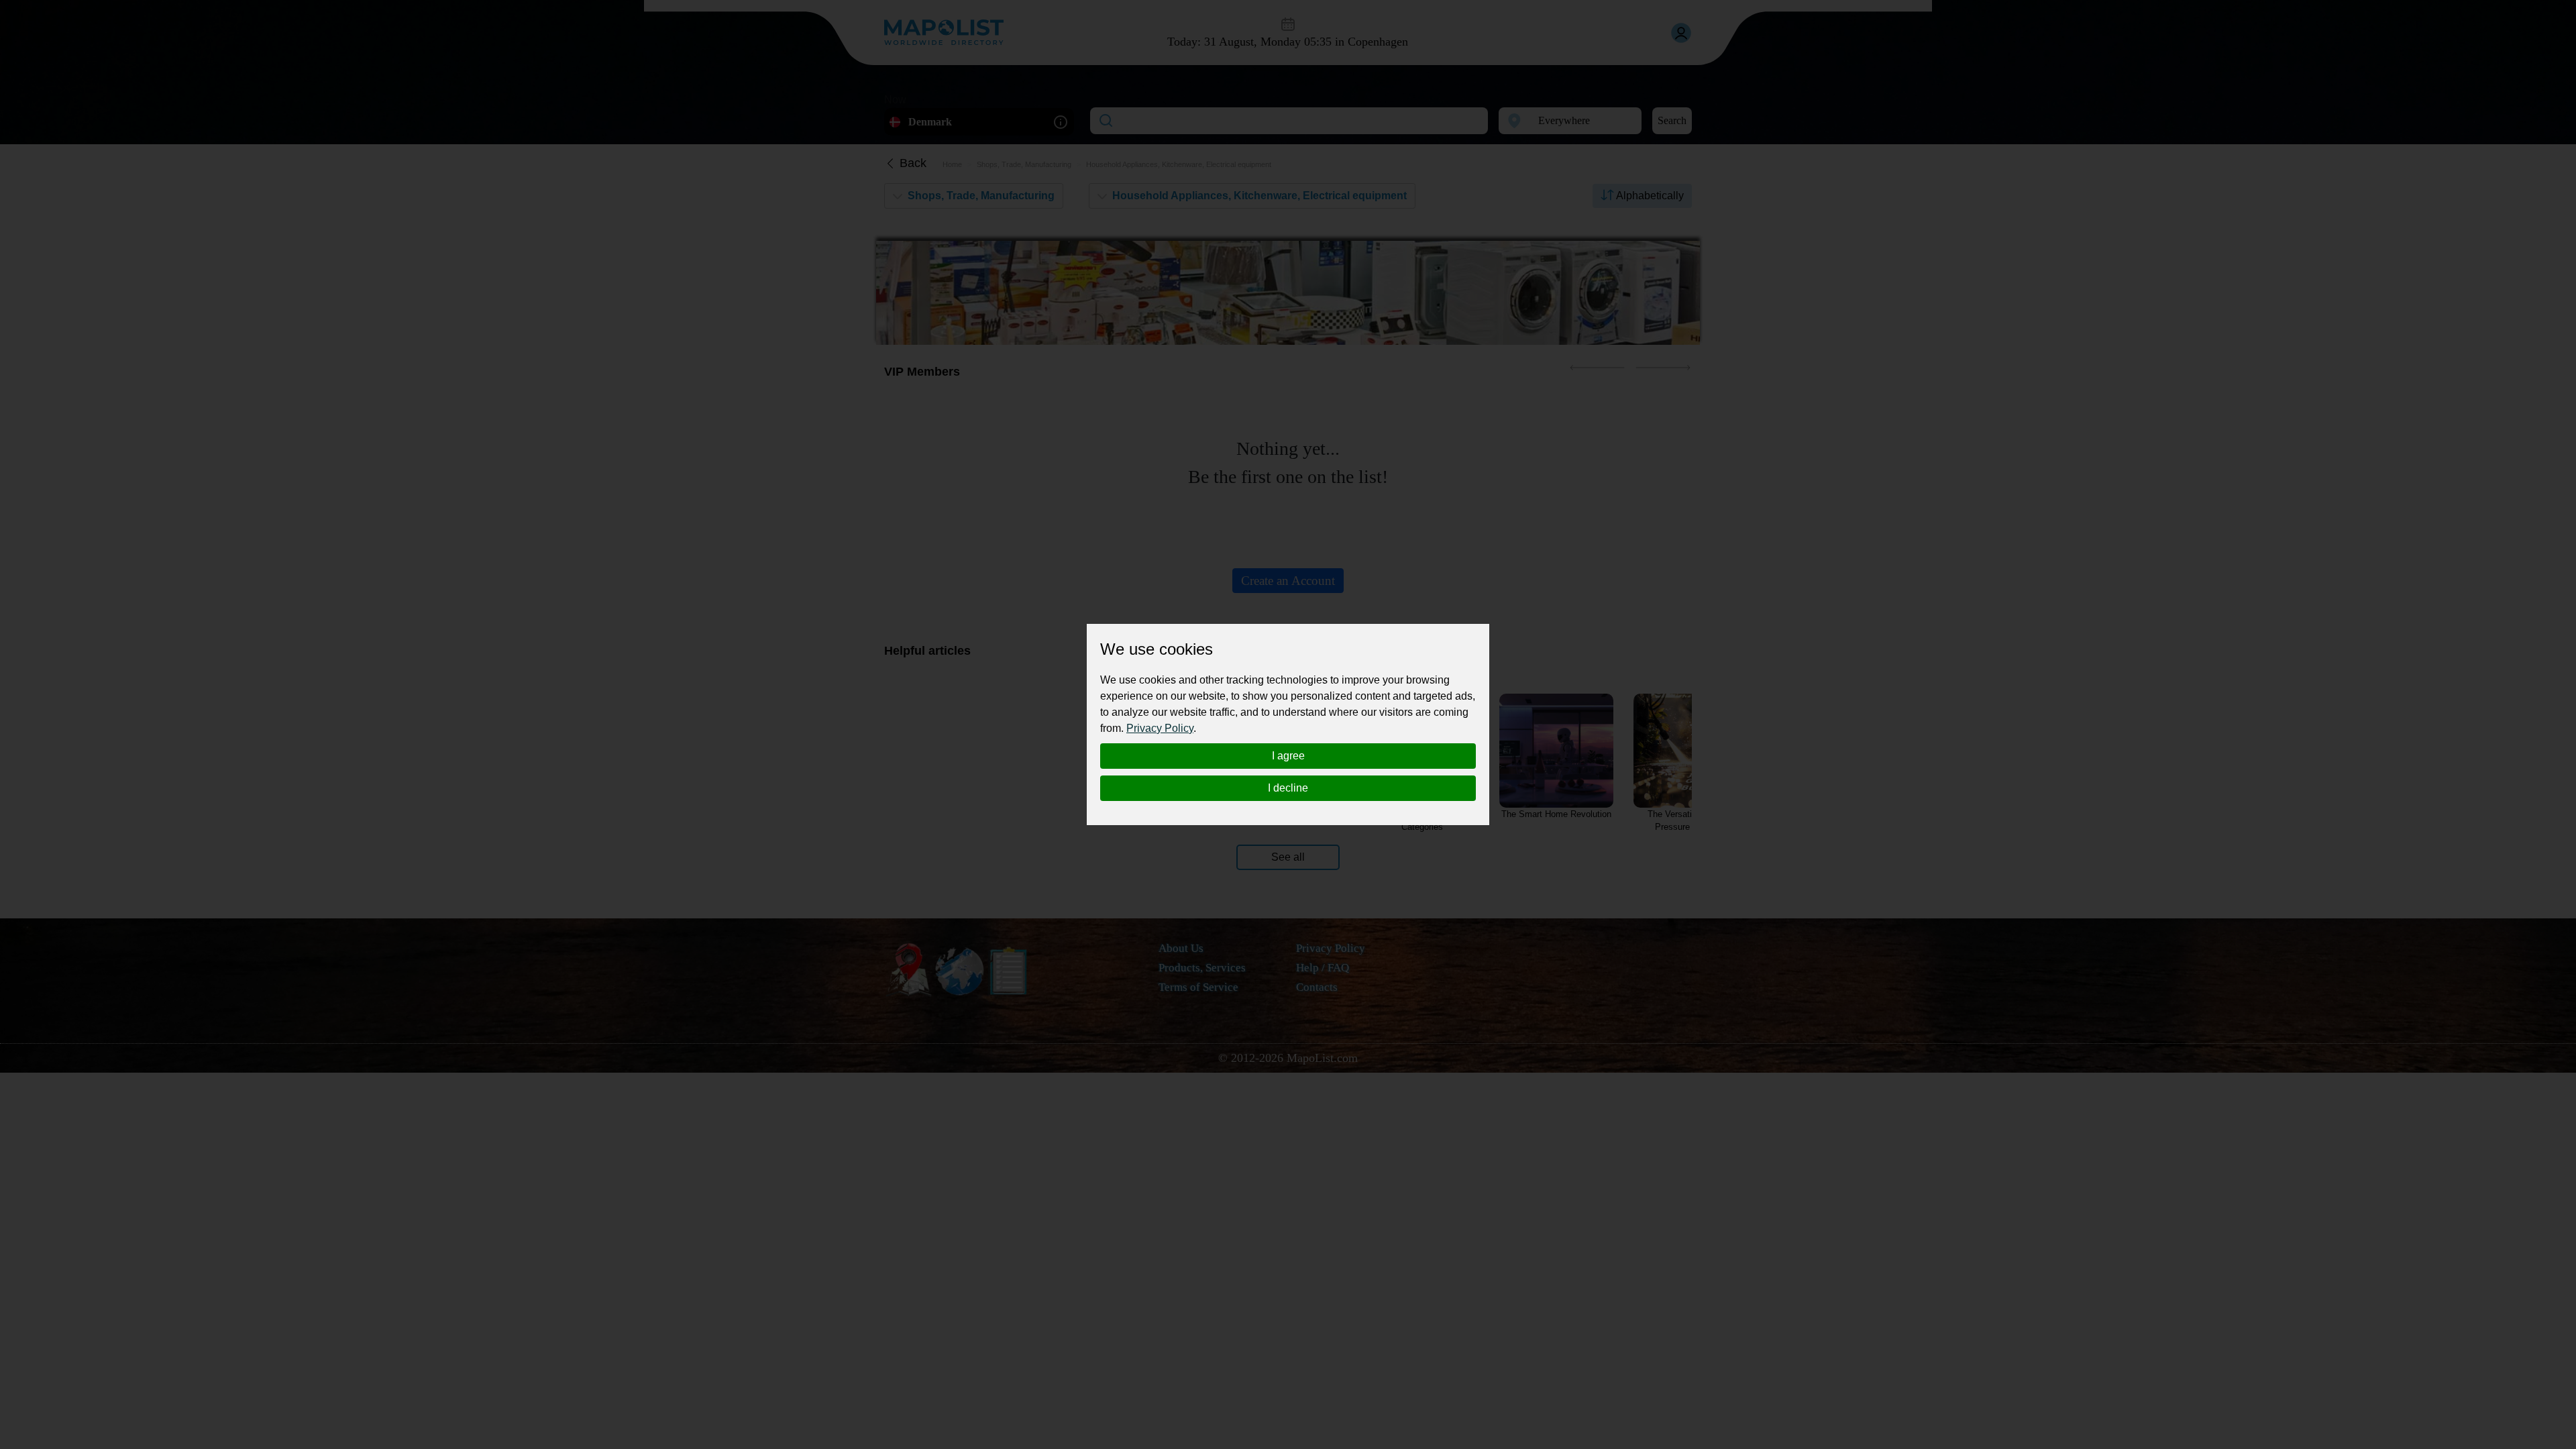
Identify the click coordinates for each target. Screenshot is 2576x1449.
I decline (1288, 788)
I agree (1288, 756)
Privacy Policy (1160, 728)
